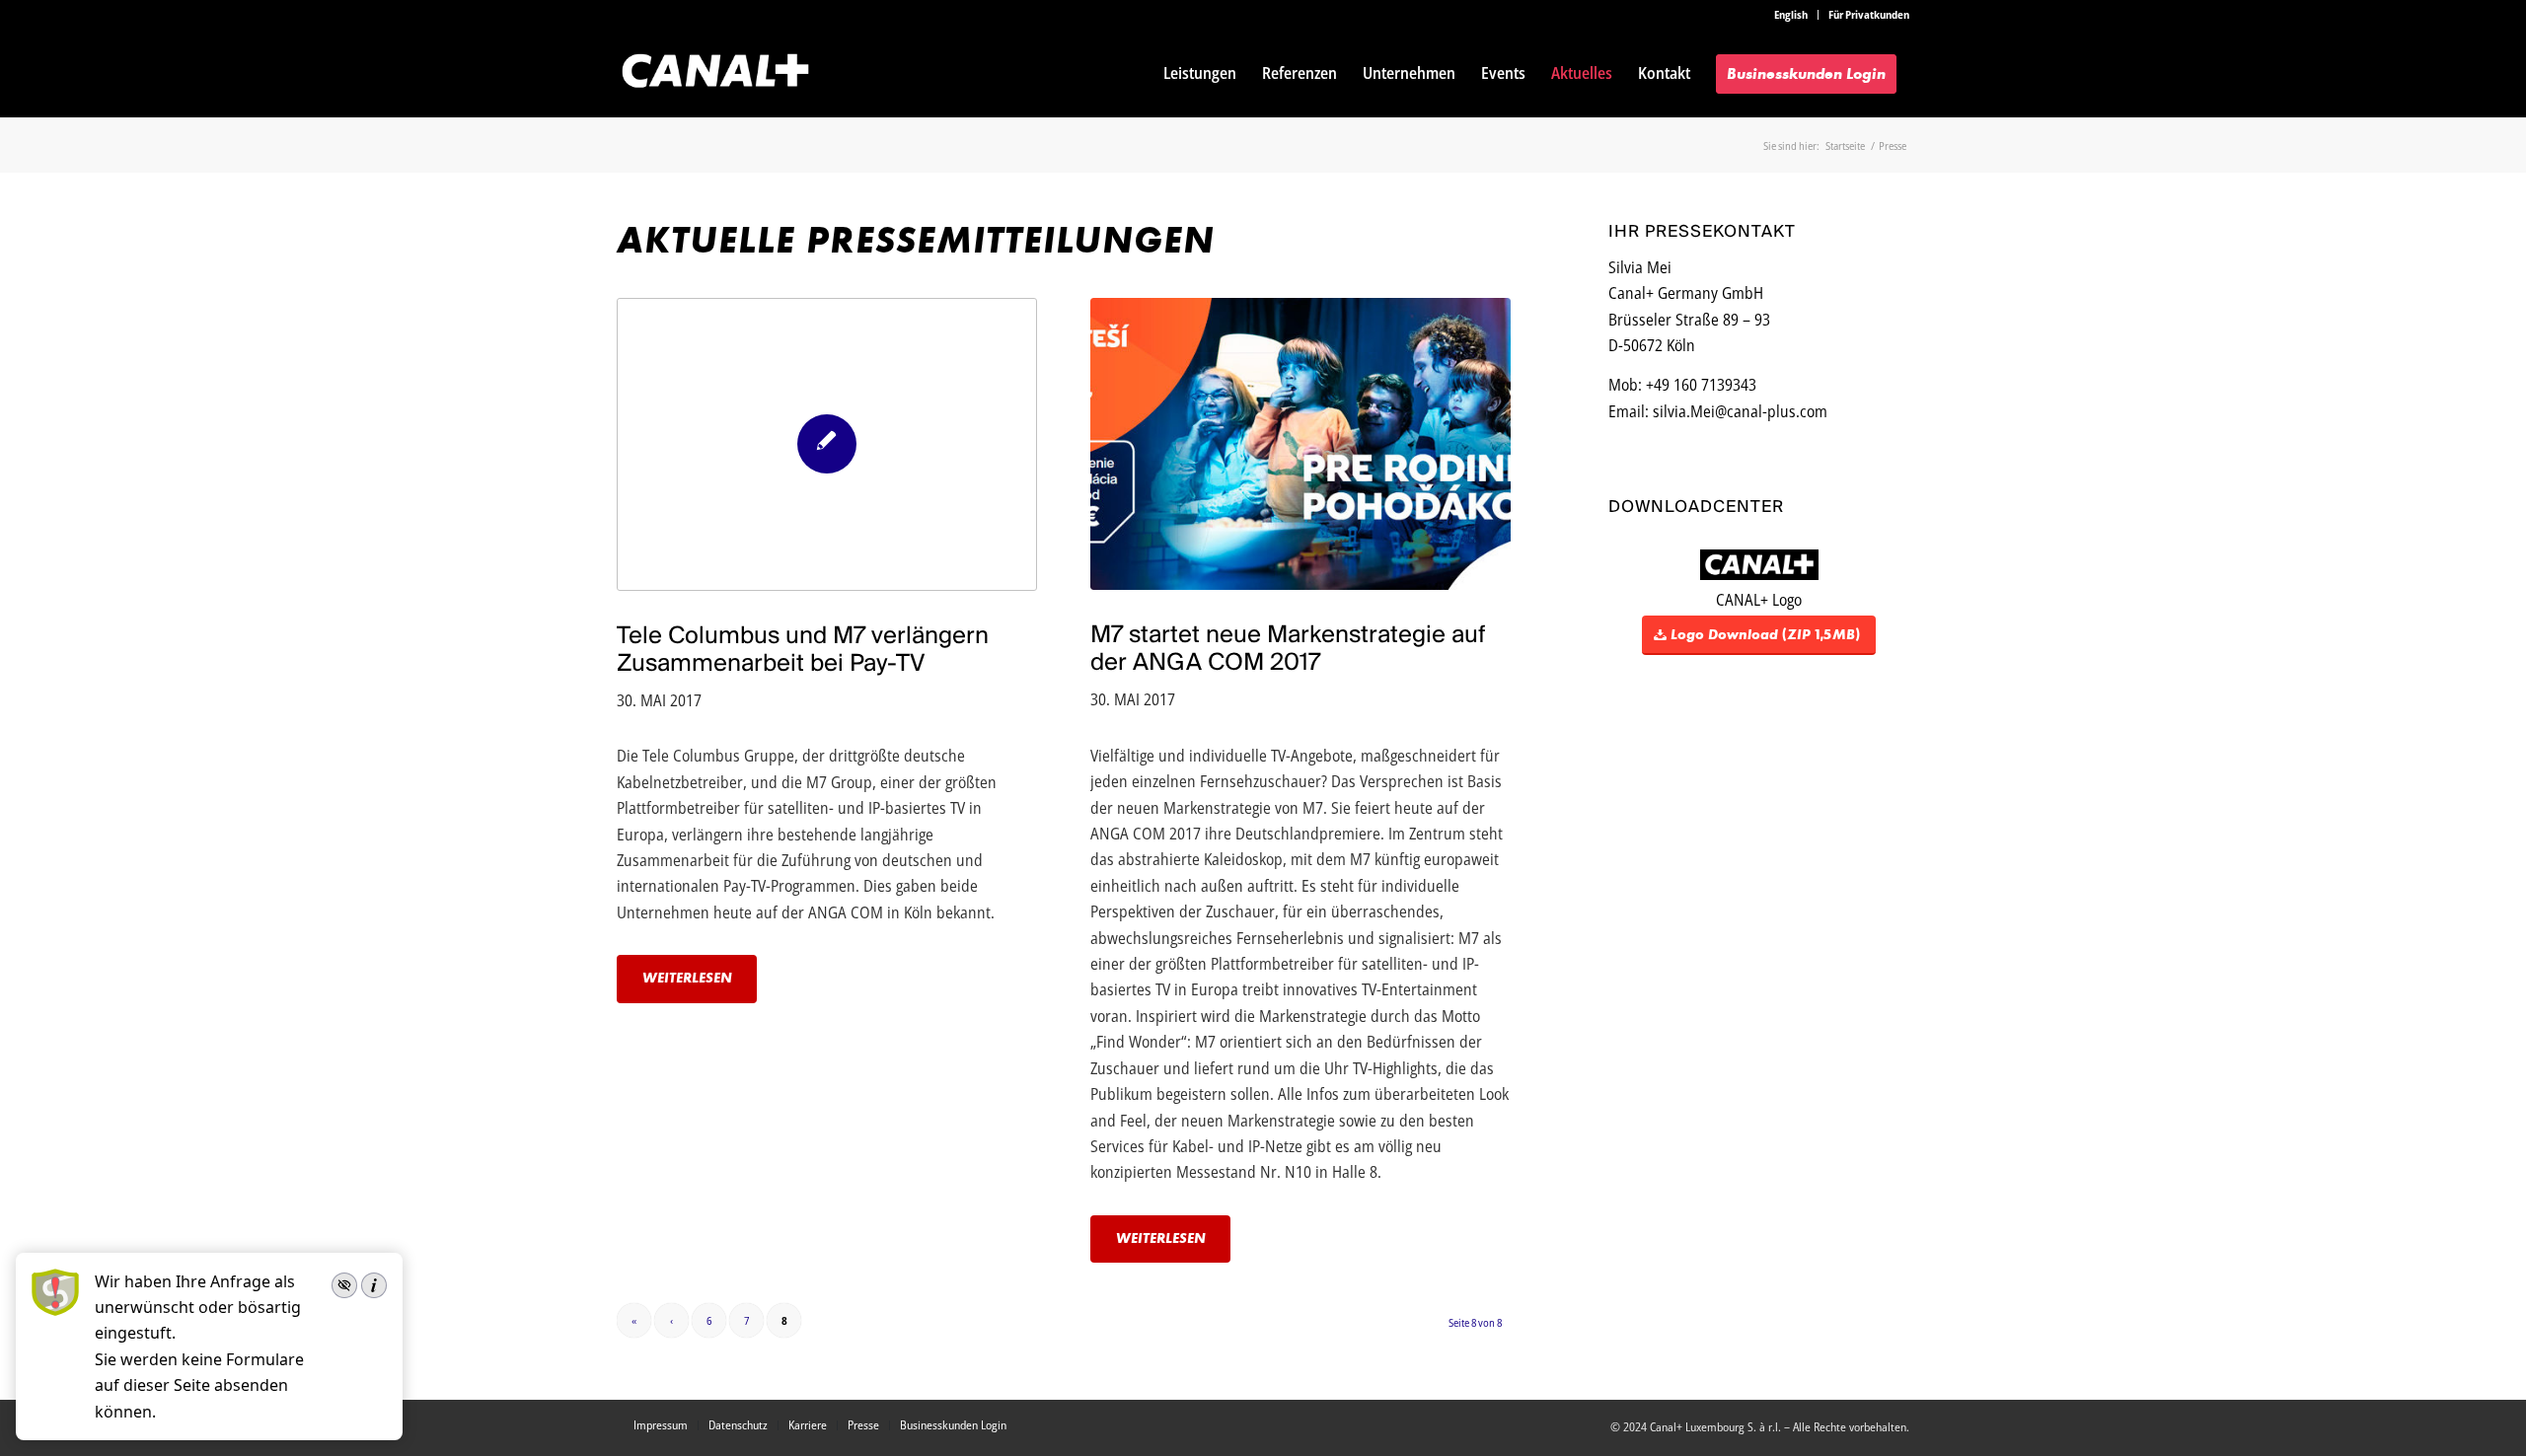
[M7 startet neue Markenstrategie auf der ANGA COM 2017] (1300, 444)
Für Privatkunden (1869, 14)
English (1791, 14)
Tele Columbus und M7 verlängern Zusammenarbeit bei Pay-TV (803, 648)
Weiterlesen (687, 978)
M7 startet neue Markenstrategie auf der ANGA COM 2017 (1288, 647)
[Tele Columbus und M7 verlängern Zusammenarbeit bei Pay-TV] (827, 444)
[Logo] (715, 73)
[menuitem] (1791, 15)
